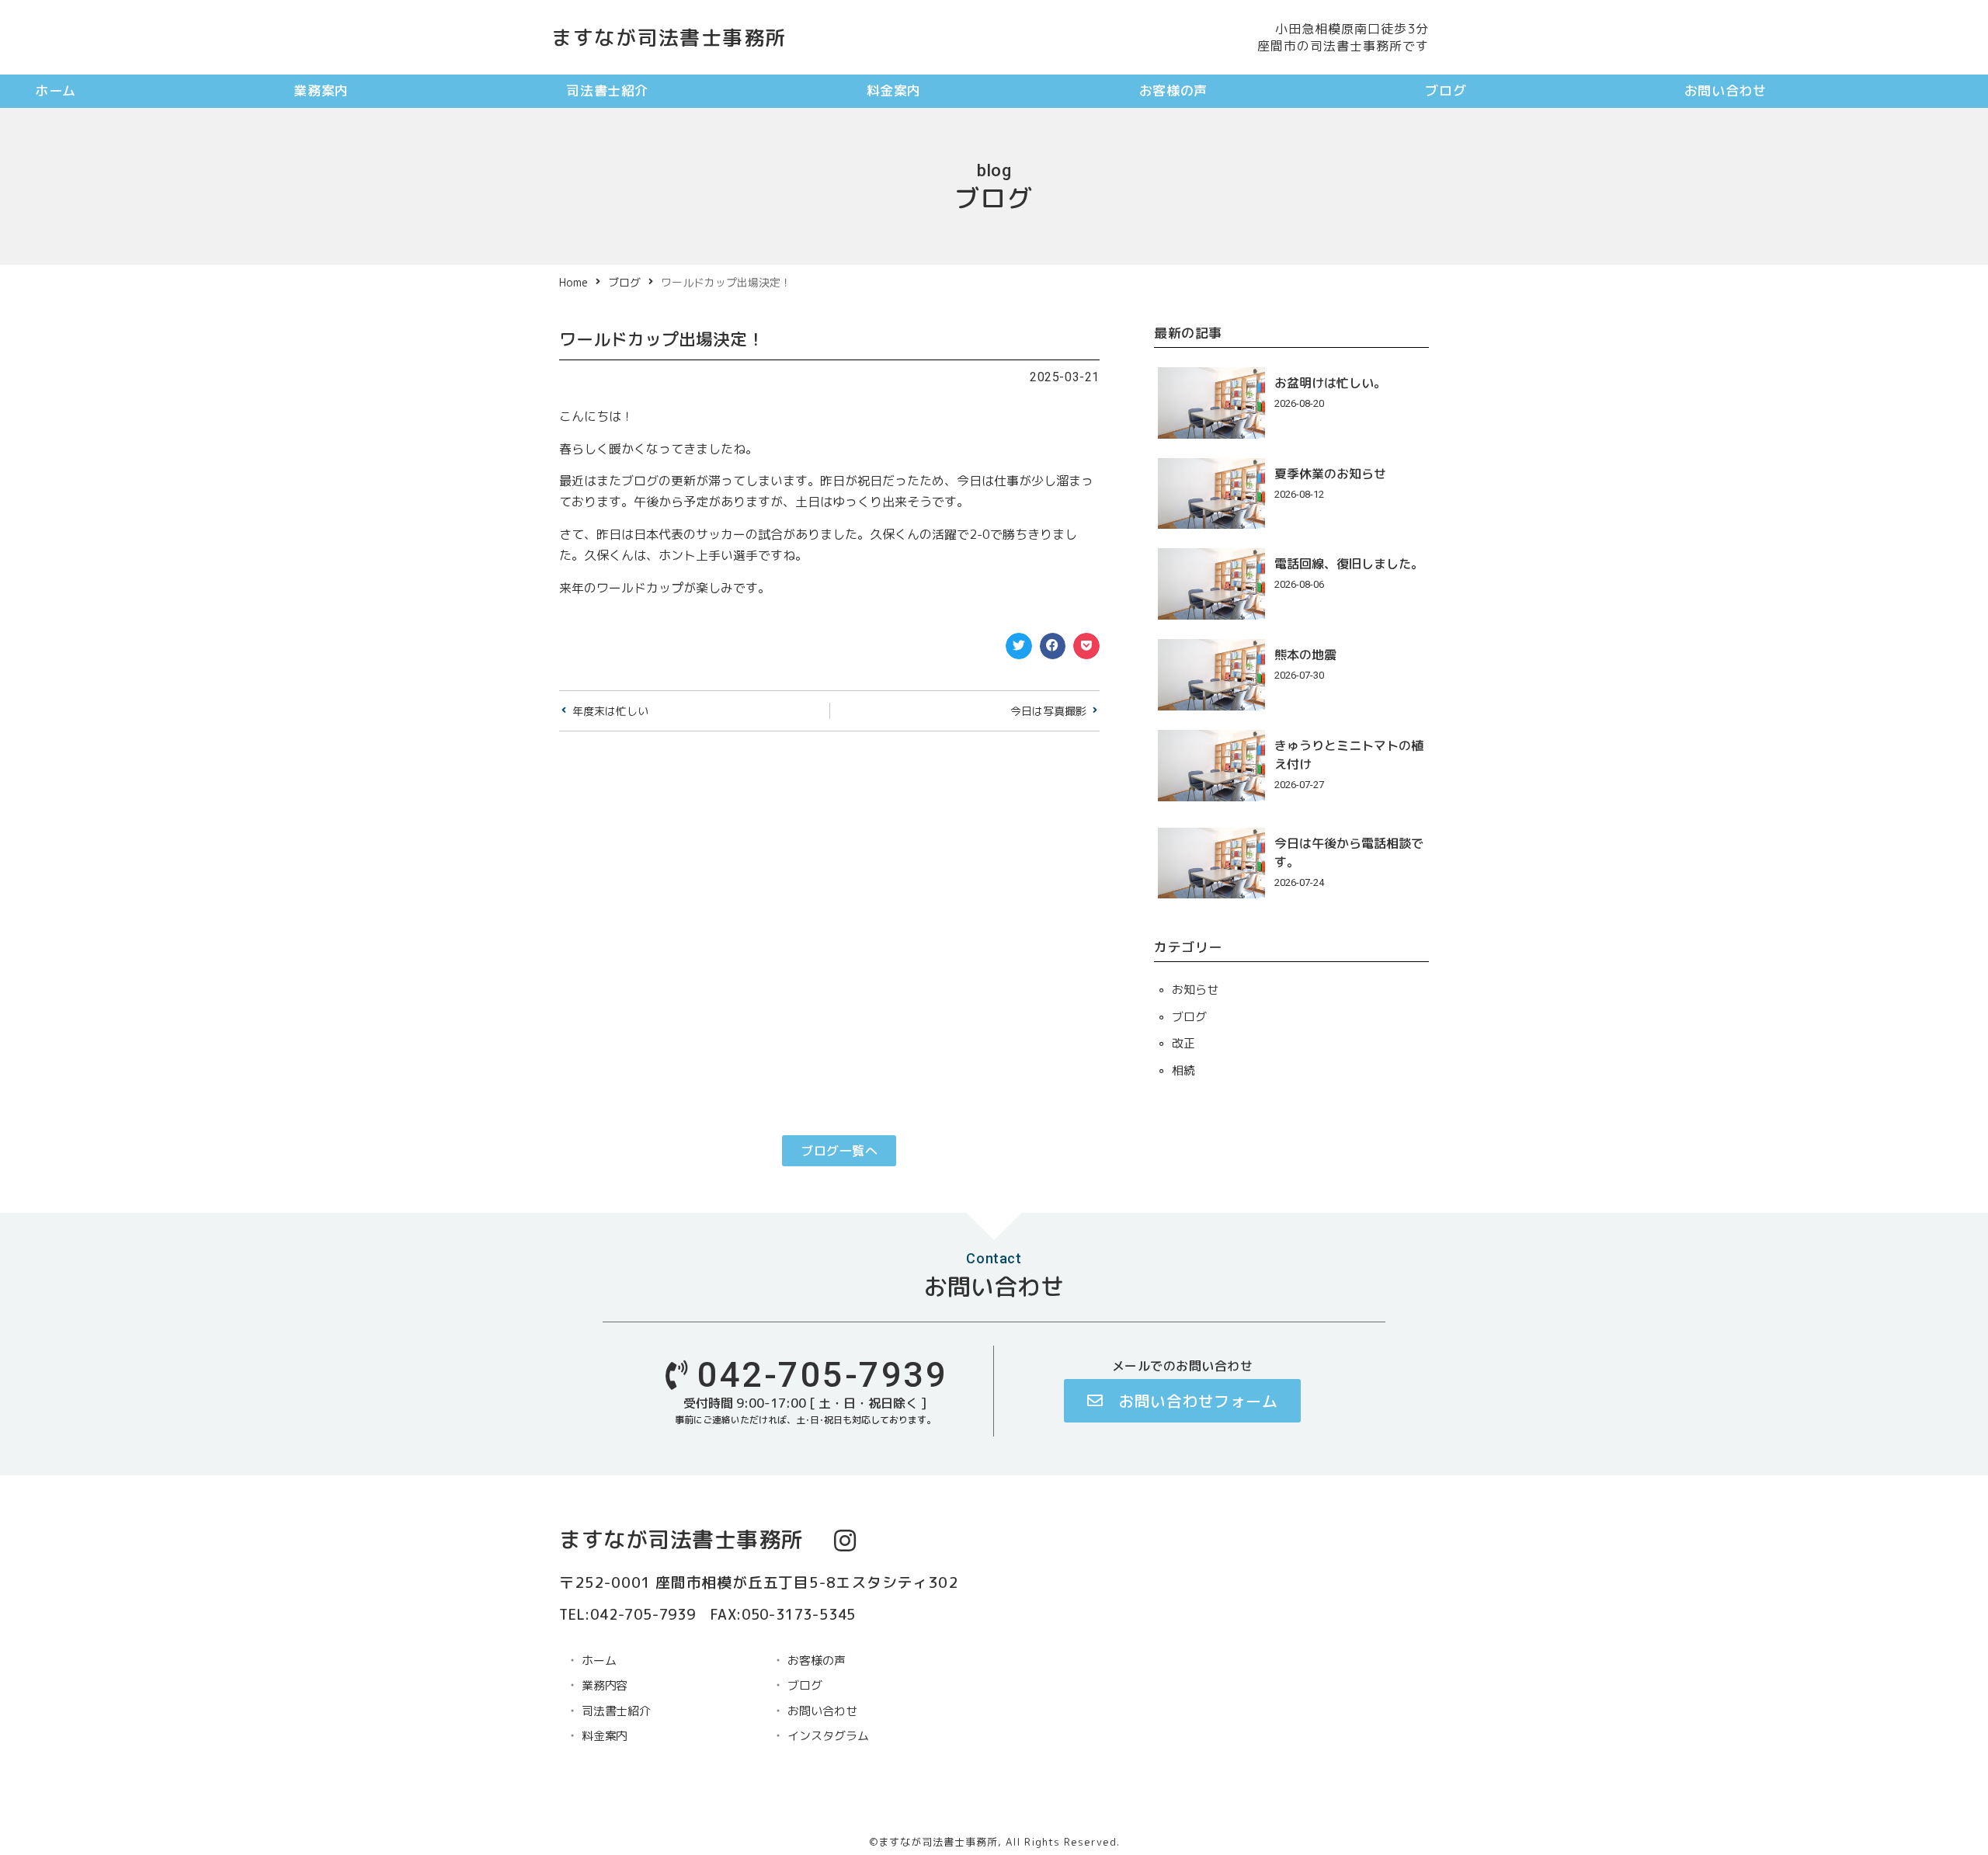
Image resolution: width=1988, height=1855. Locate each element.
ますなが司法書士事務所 (669, 37)
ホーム (56, 90)
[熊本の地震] (1211, 674)
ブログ (1446, 90)
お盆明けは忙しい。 (1330, 383)
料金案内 (894, 90)
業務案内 (321, 90)
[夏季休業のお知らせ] (1211, 492)
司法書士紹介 (607, 90)
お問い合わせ (1726, 90)
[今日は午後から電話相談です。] (1211, 862)
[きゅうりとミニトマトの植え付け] (1211, 764)
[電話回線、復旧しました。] (1211, 583)
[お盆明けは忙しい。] (1211, 401)
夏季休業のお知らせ (1330, 474)
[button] (1019, 646)
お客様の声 (1173, 90)
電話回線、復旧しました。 (1349, 564)
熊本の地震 (1305, 655)
